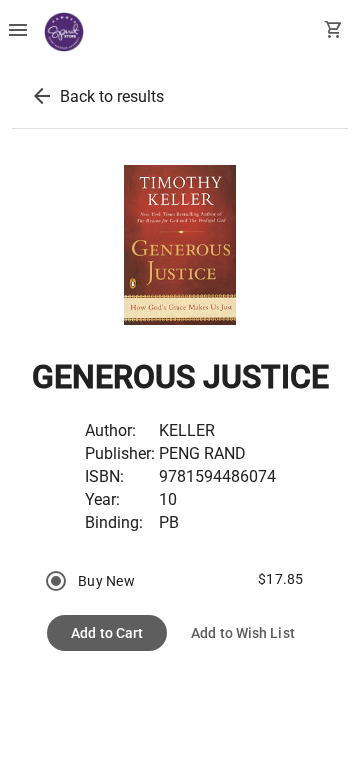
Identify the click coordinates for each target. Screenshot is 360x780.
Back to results (112, 96)
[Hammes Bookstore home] (64, 32)
